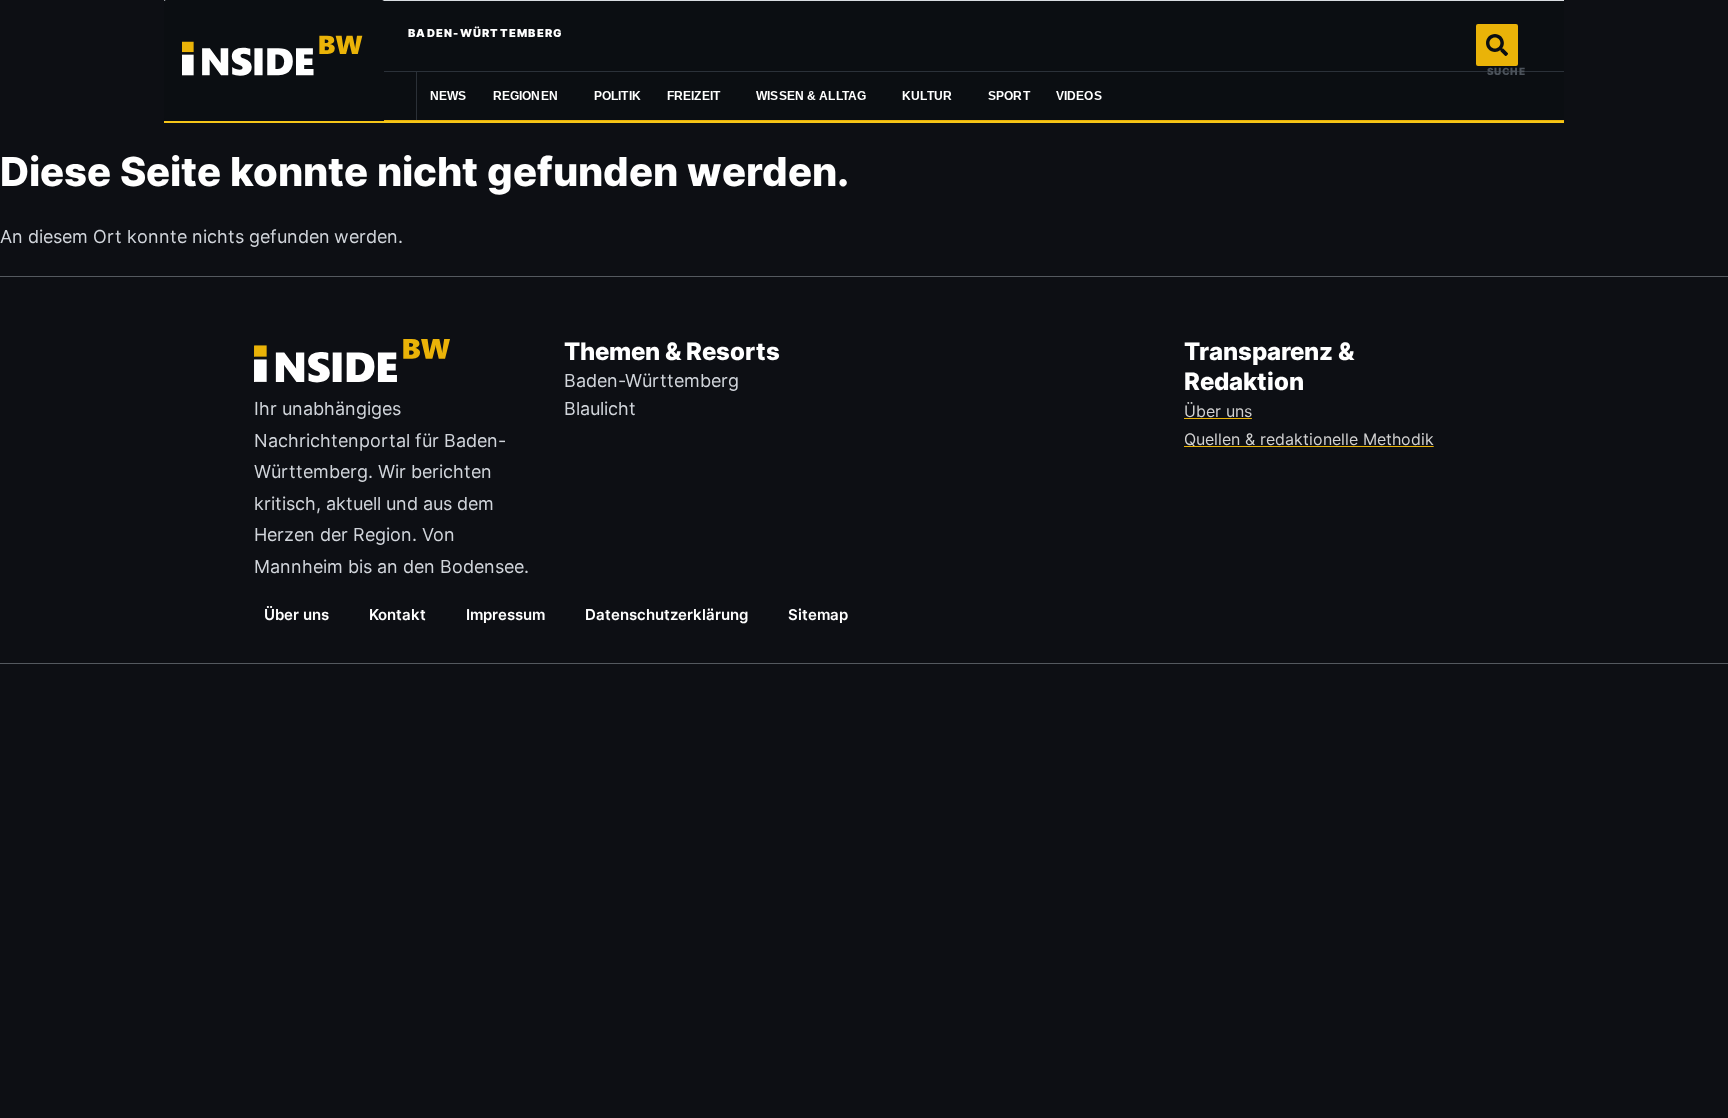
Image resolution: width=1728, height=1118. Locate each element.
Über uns (296, 614)
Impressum (505, 614)
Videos (1079, 96)
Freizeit (693, 96)
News (448, 96)
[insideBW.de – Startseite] (274, 60)
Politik (617, 96)
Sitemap (818, 614)
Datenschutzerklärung (666, 614)
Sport (1009, 96)
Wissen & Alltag (811, 96)
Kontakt (397, 614)
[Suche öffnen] (1497, 45)
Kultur (927, 96)
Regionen (525, 96)
